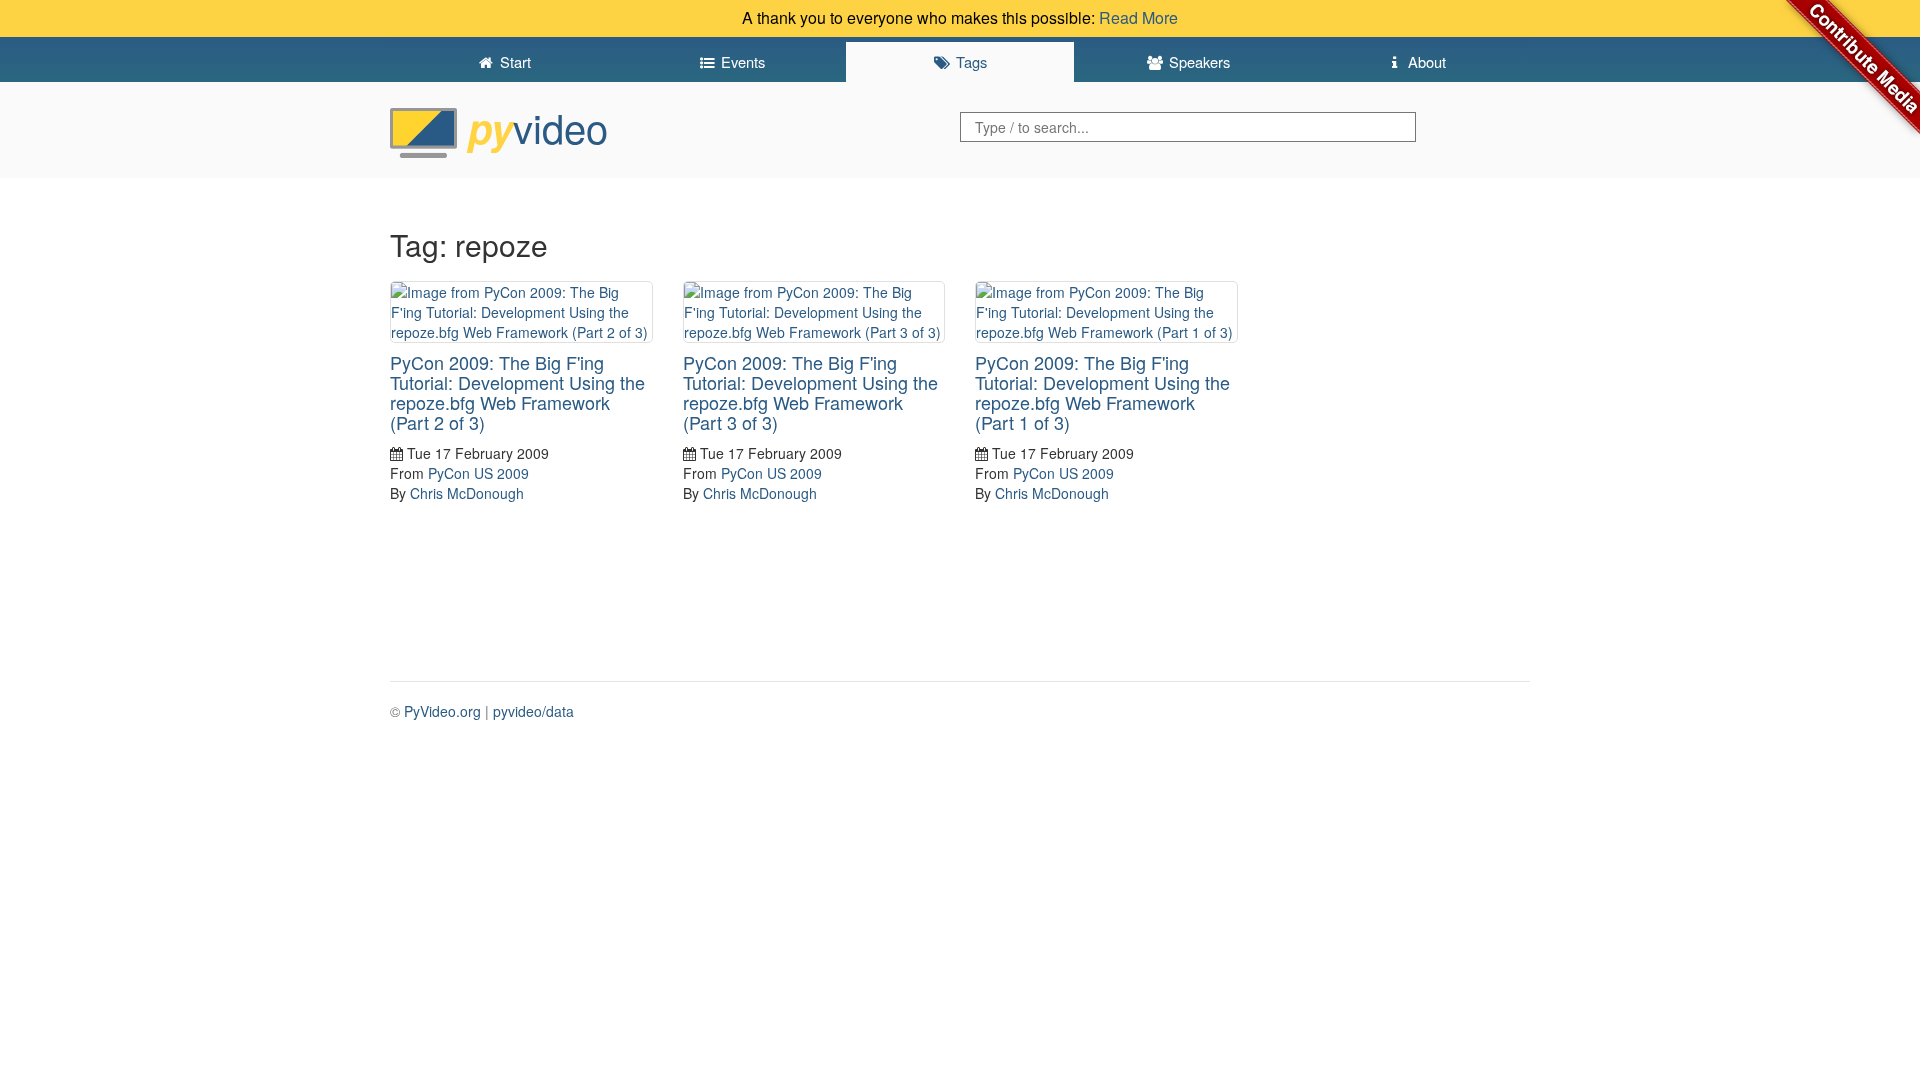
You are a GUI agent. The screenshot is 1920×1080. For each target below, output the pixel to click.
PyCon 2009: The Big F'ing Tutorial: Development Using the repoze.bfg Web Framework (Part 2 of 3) (517, 391)
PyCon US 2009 (478, 473)
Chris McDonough (467, 493)
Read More (1138, 17)
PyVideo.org (442, 711)
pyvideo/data (533, 711)
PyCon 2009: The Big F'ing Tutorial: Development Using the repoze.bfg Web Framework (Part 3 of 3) (810, 391)
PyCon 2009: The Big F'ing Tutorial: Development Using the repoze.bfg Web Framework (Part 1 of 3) (1102, 391)
